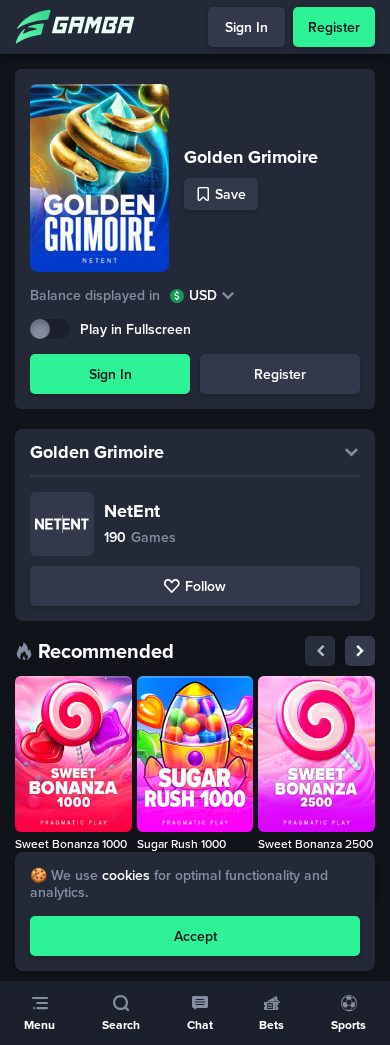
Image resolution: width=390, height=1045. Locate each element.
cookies (126, 875)
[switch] (50, 329)
